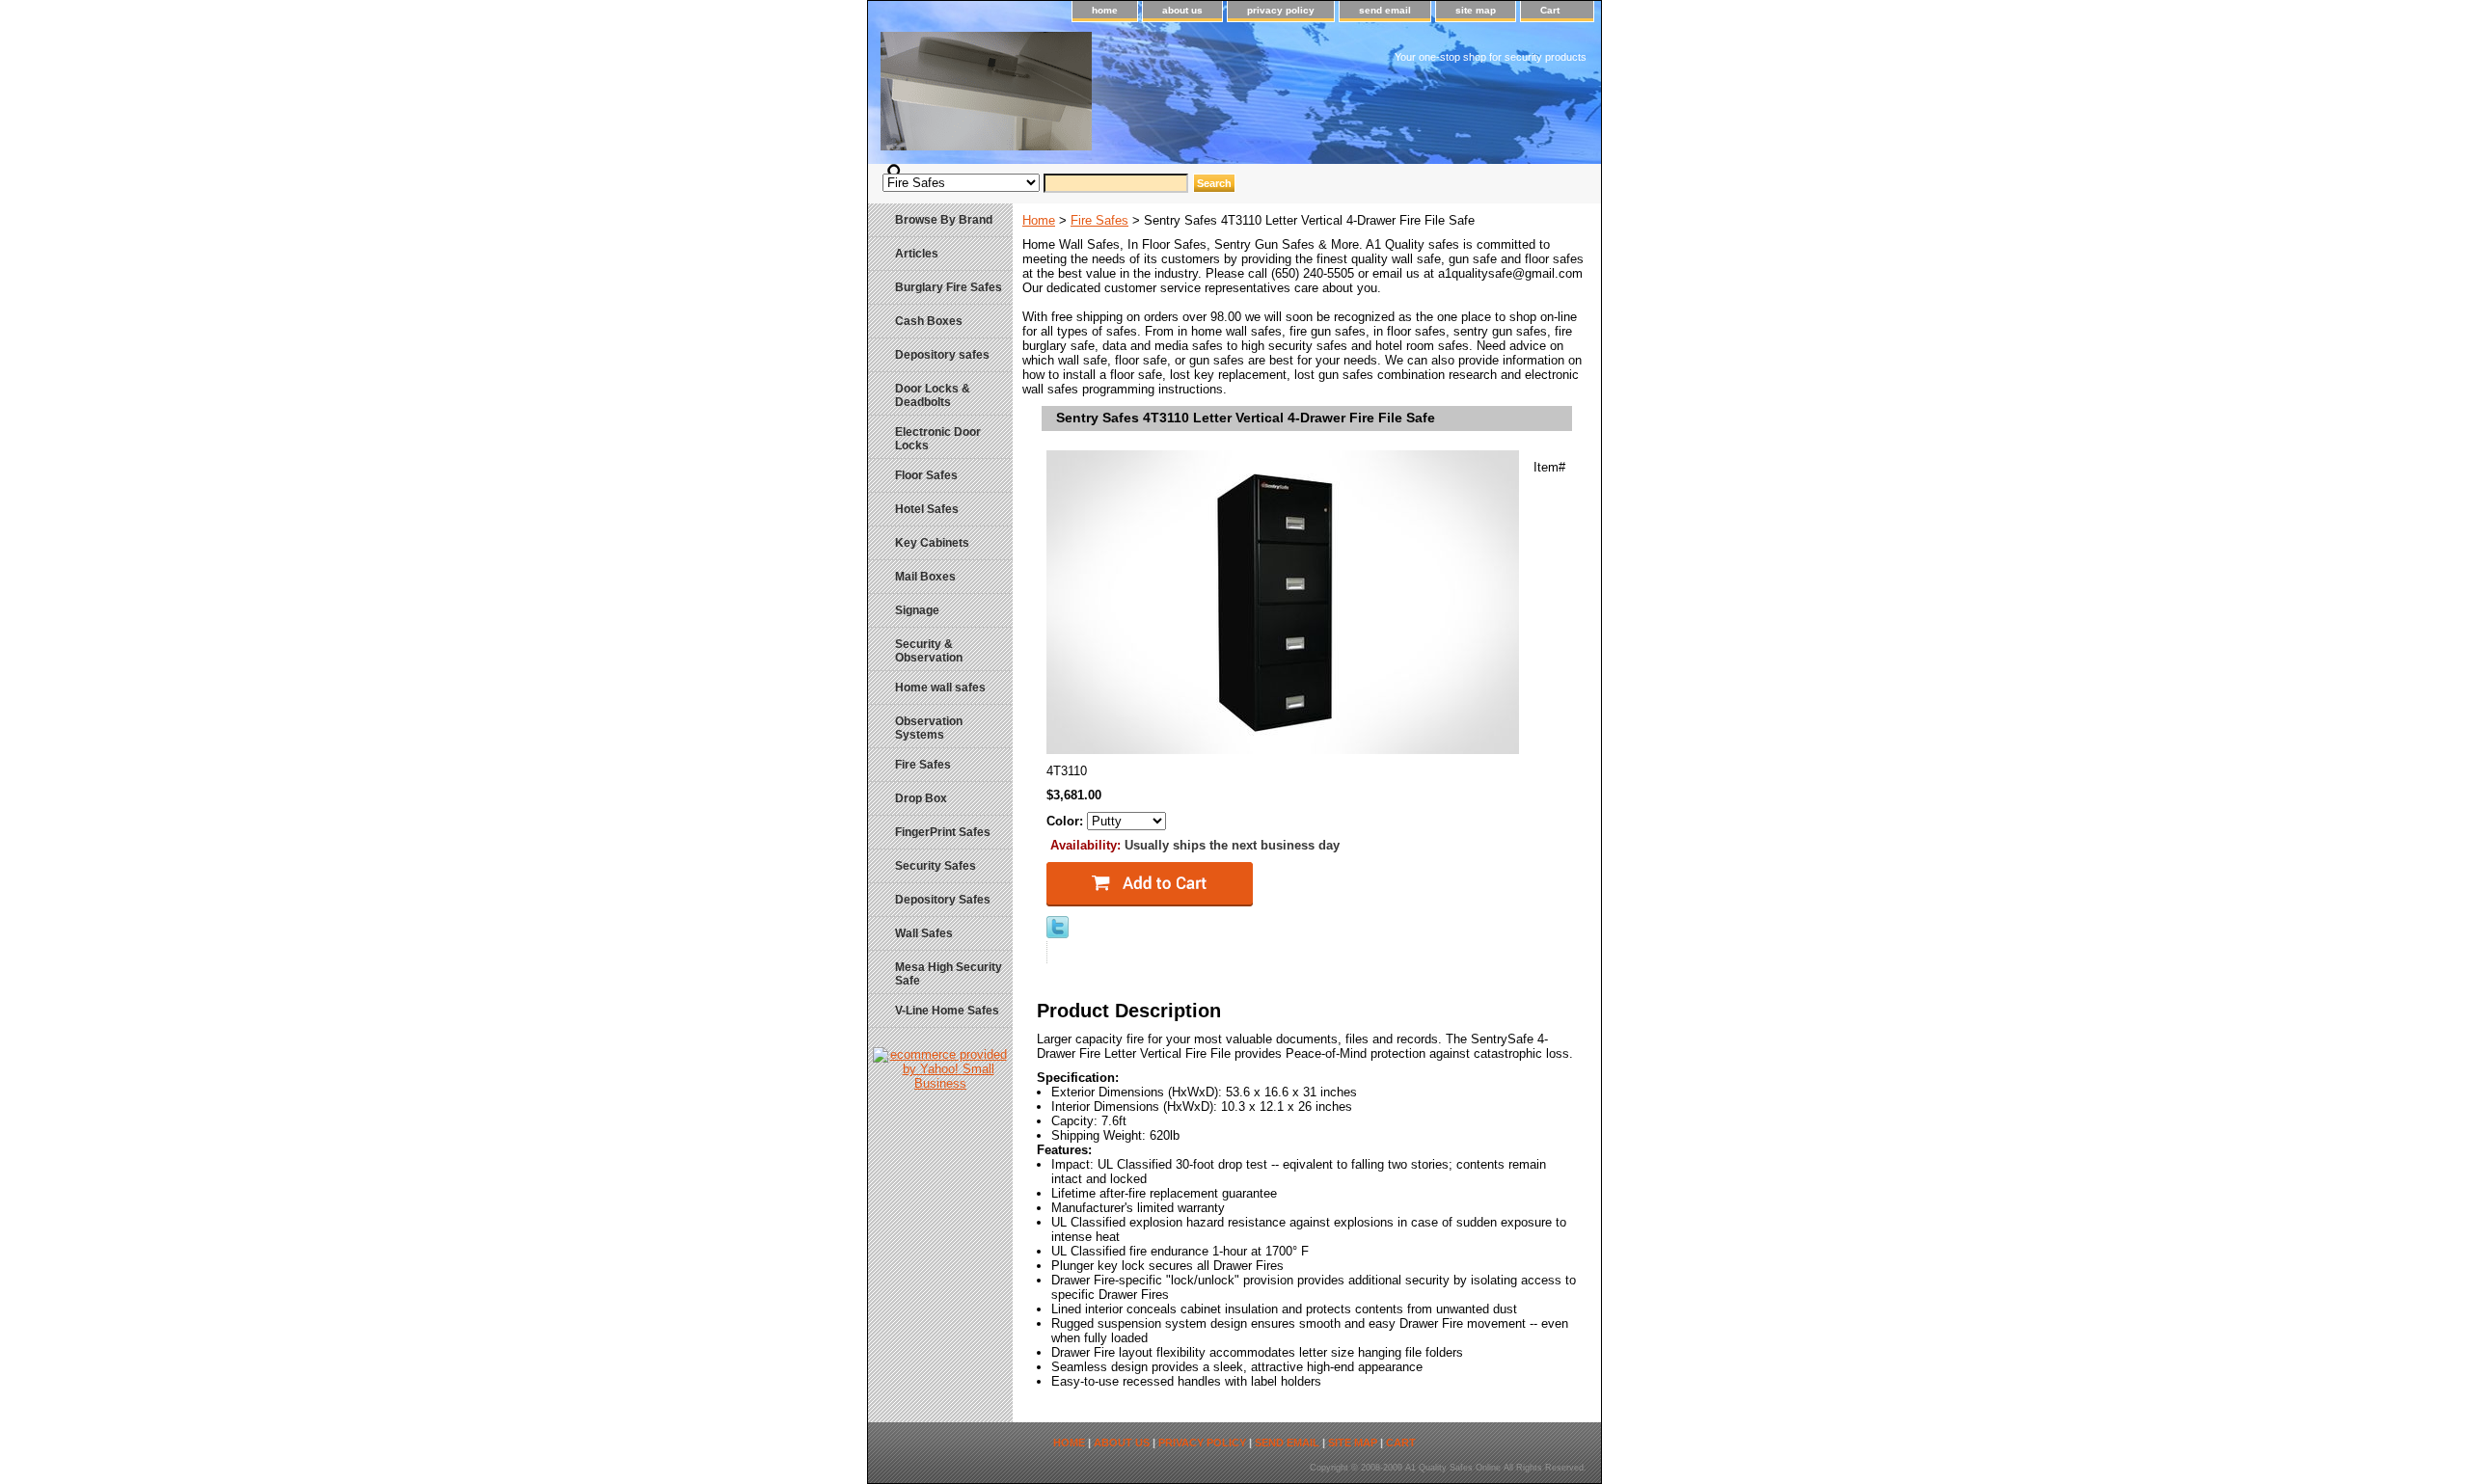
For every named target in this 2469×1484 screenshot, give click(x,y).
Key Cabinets (932, 543)
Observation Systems (929, 728)
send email (1385, 10)
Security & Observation (929, 651)
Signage (917, 610)
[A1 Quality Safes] (1109, 98)
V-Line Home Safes (947, 1011)
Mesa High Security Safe (949, 974)
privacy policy (1281, 10)
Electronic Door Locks (938, 439)
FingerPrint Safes (943, 832)
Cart (1550, 10)
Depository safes (942, 355)
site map (1476, 10)
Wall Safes (924, 933)
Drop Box (921, 798)
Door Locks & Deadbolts (933, 395)
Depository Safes (943, 900)
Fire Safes (1099, 220)
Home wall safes (940, 688)
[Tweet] (1058, 934)
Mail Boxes (925, 577)
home (1105, 10)
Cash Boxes (929, 321)
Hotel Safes (927, 509)
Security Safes (936, 866)
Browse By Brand (944, 220)
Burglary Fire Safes (949, 287)
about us (1182, 10)
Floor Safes (926, 475)
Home (1039, 220)
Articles (917, 254)
